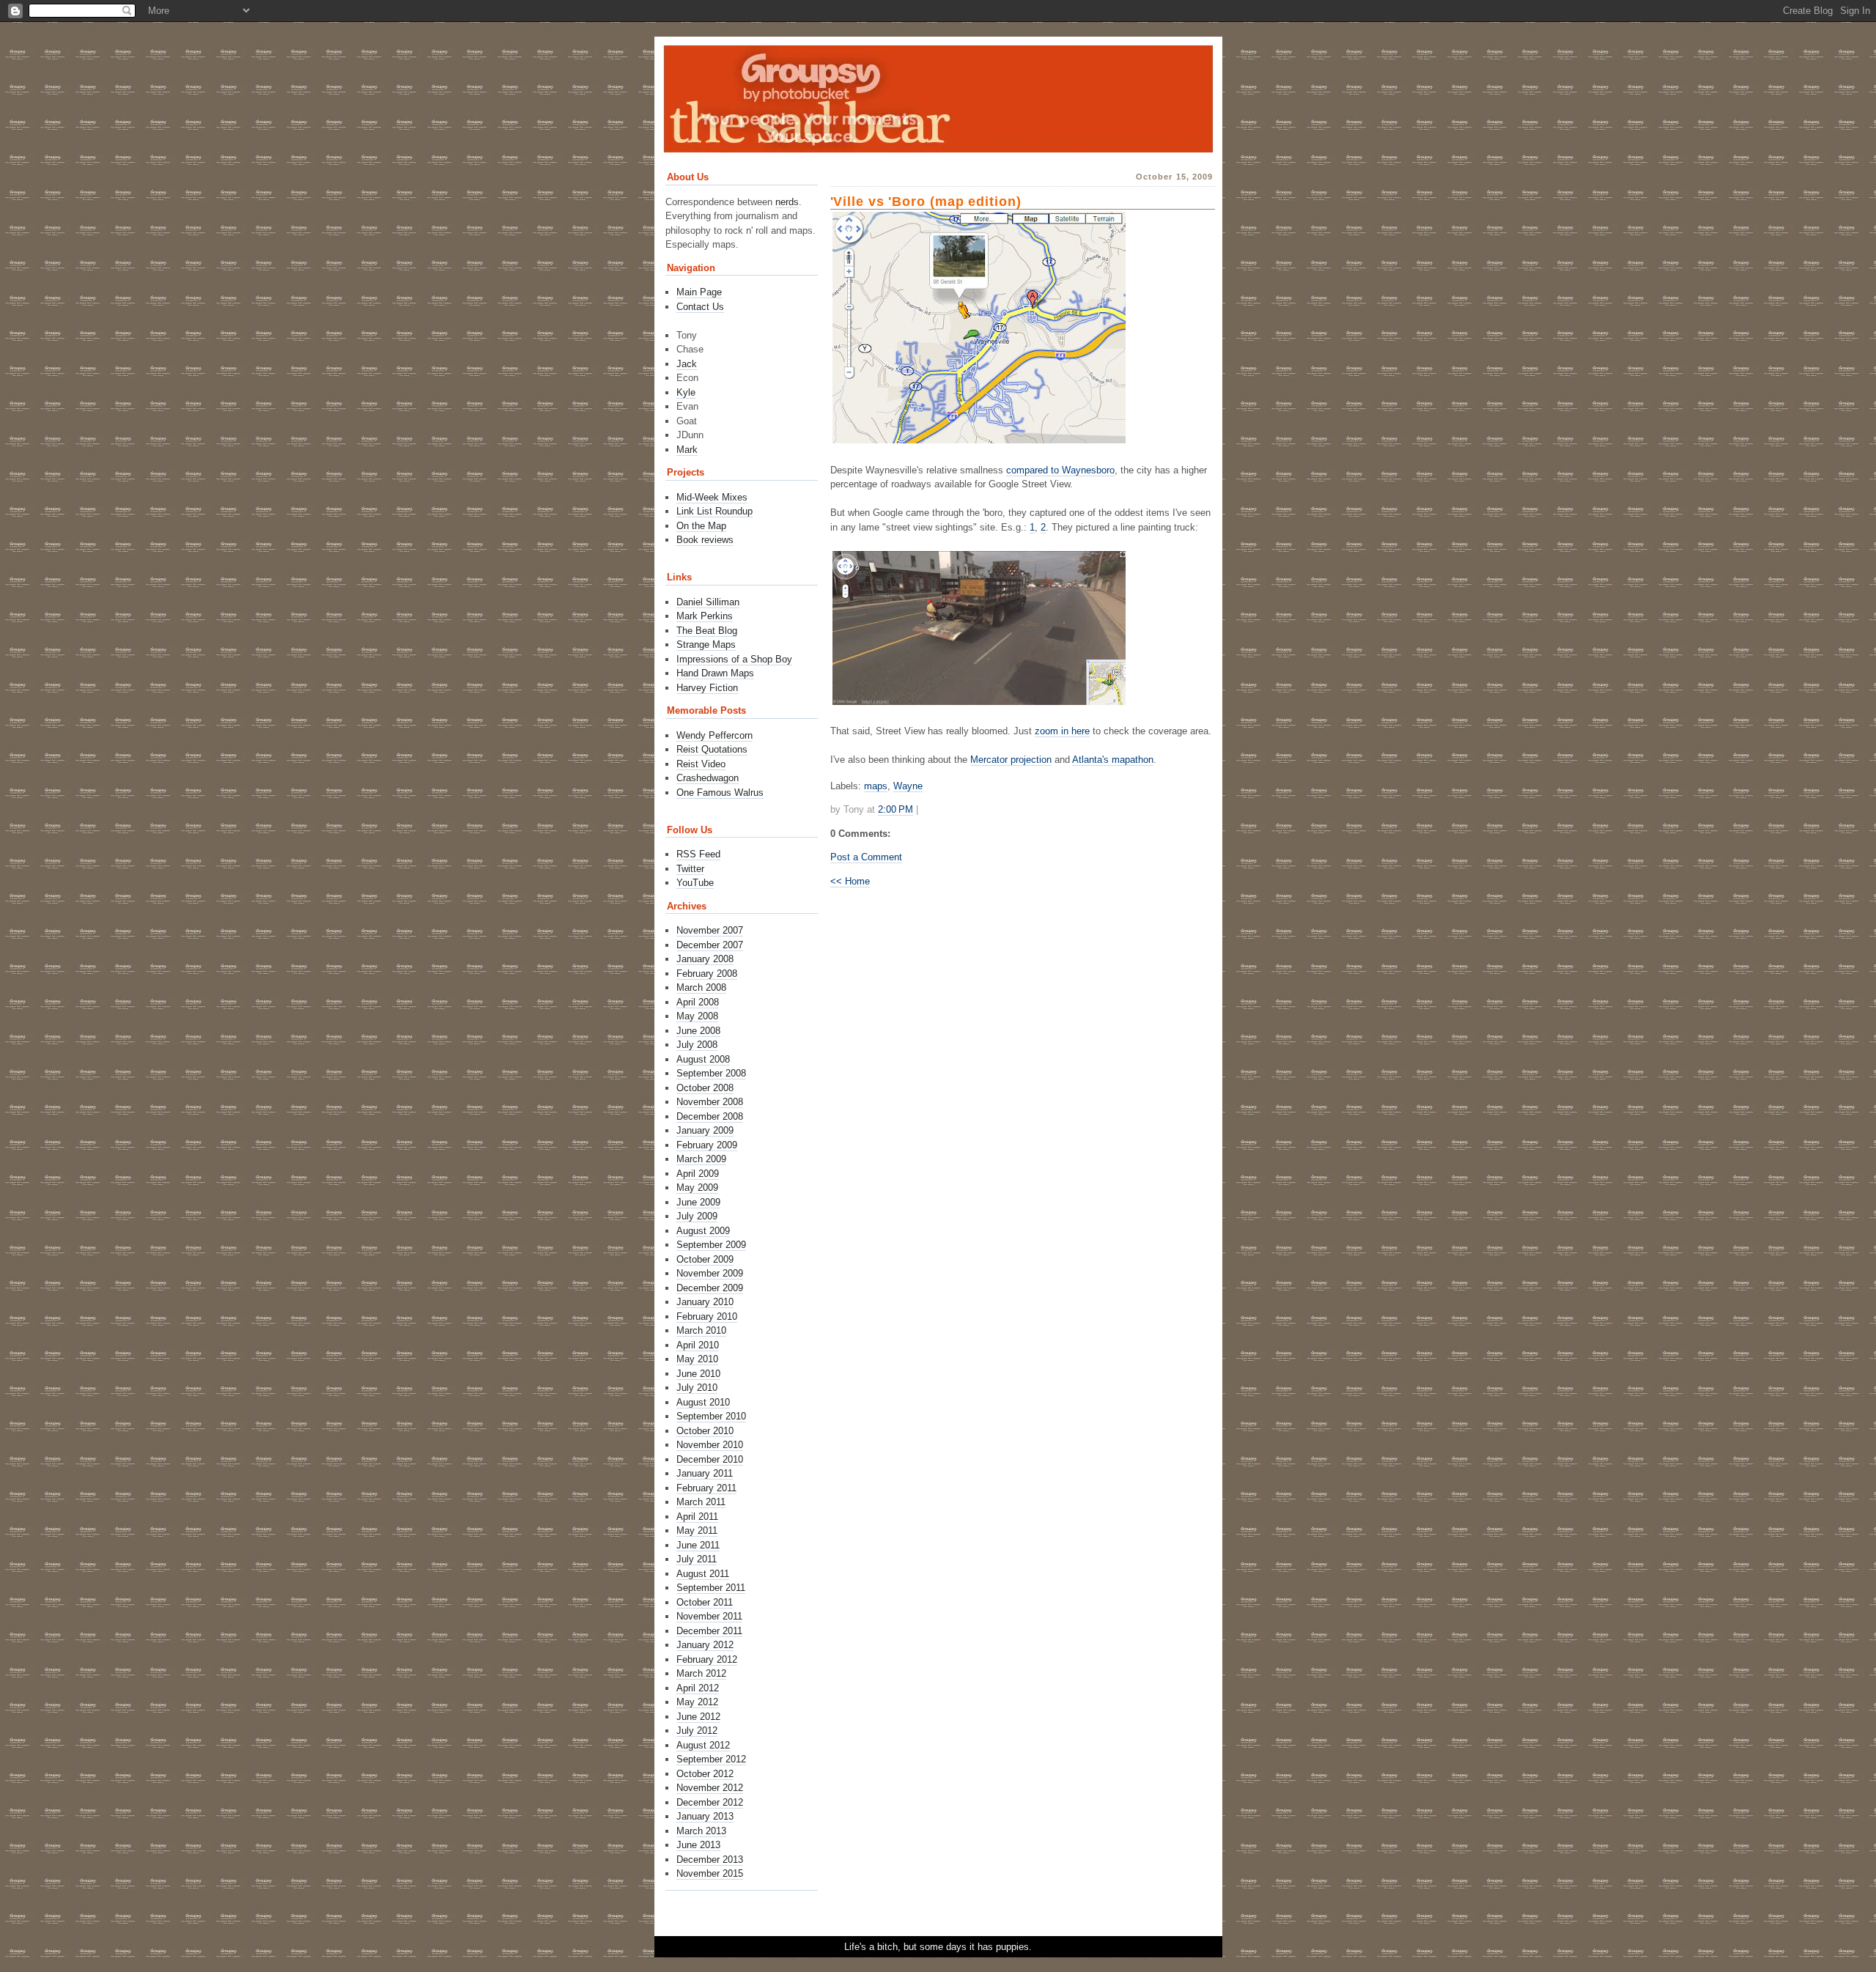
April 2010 (698, 1345)
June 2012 (698, 1717)
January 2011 (705, 1473)
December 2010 (710, 1459)
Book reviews (705, 540)
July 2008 (697, 1045)
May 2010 (697, 1359)
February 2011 (706, 1488)
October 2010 (705, 1431)
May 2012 (697, 1702)
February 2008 (707, 974)
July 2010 (697, 1388)
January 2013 (705, 1816)
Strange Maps (706, 645)
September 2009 (711, 1245)
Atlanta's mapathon (1113, 760)
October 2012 (705, 1774)
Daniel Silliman (708, 602)
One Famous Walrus (720, 793)
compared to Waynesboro (1060, 470)
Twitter (690, 869)
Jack (687, 364)
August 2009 (703, 1231)
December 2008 (710, 1116)
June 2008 (698, 1031)
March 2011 (701, 1502)
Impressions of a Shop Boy (734, 659)
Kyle (686, 392)
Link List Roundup (714, 511)
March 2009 (701, 1159)
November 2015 (710, 1873)
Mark (687, 450)
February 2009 (707, 1145)
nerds (787, 202)
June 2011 (698, 1545)
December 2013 (710, 1860)
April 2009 (698, 1174)
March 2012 (701, 1673)
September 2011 (711, 1588)
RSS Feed (698, 854)
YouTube (695, 883)
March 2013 (701, 1831)
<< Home (850, 881)
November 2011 (709, 1616)
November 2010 (710, 1445)
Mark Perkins (705, 616)
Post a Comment (866, 857)
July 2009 (697, 1216)
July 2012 (697, 1731)
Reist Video (701, 764)
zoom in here (1062, 731)
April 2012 (698, 1688)
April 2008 (698, 1002)
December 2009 (710, 1288)
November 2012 (710, 1788)
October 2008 (705, 1088)
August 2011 (703, 1574)
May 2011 (697, 1530)
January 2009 (705, 1130)
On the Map (701, 526)
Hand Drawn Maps (715, 673)
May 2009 (697, 1188)
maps (876, 786)
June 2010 (698, 1374)
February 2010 (707, 1316)
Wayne (908, 786)
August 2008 (703, 1059)
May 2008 (697, 1016)
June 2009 (698, 1202)
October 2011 (705, 1602)
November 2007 (710, 930)
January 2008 (705, 959)
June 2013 (698, 1845)
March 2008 (701, 987)
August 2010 (703, 1402)
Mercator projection (1011, 760)
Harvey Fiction (707, 688)
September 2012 (711, 1759)
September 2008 (711, 1073)
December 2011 (709, 1631)
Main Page (699, 292)
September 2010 (711, 1416)
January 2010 (705, 1302)
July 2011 (697, 1559)
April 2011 (697, 1517)
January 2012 (705, 1645)
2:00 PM (895, 809)
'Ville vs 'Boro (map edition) (926, 202)
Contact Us (700, 307)
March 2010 (701, 1330)
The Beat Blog (707, 631)
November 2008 (710, 1102)
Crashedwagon (708, 778)
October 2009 (705, 1259)
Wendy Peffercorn (714, 735)
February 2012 (707, 1659)
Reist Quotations (712, 749)
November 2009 (710, 1273)
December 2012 (710, 1802)
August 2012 (703, 1745)
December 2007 (710, 945)
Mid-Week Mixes (712, 497)
